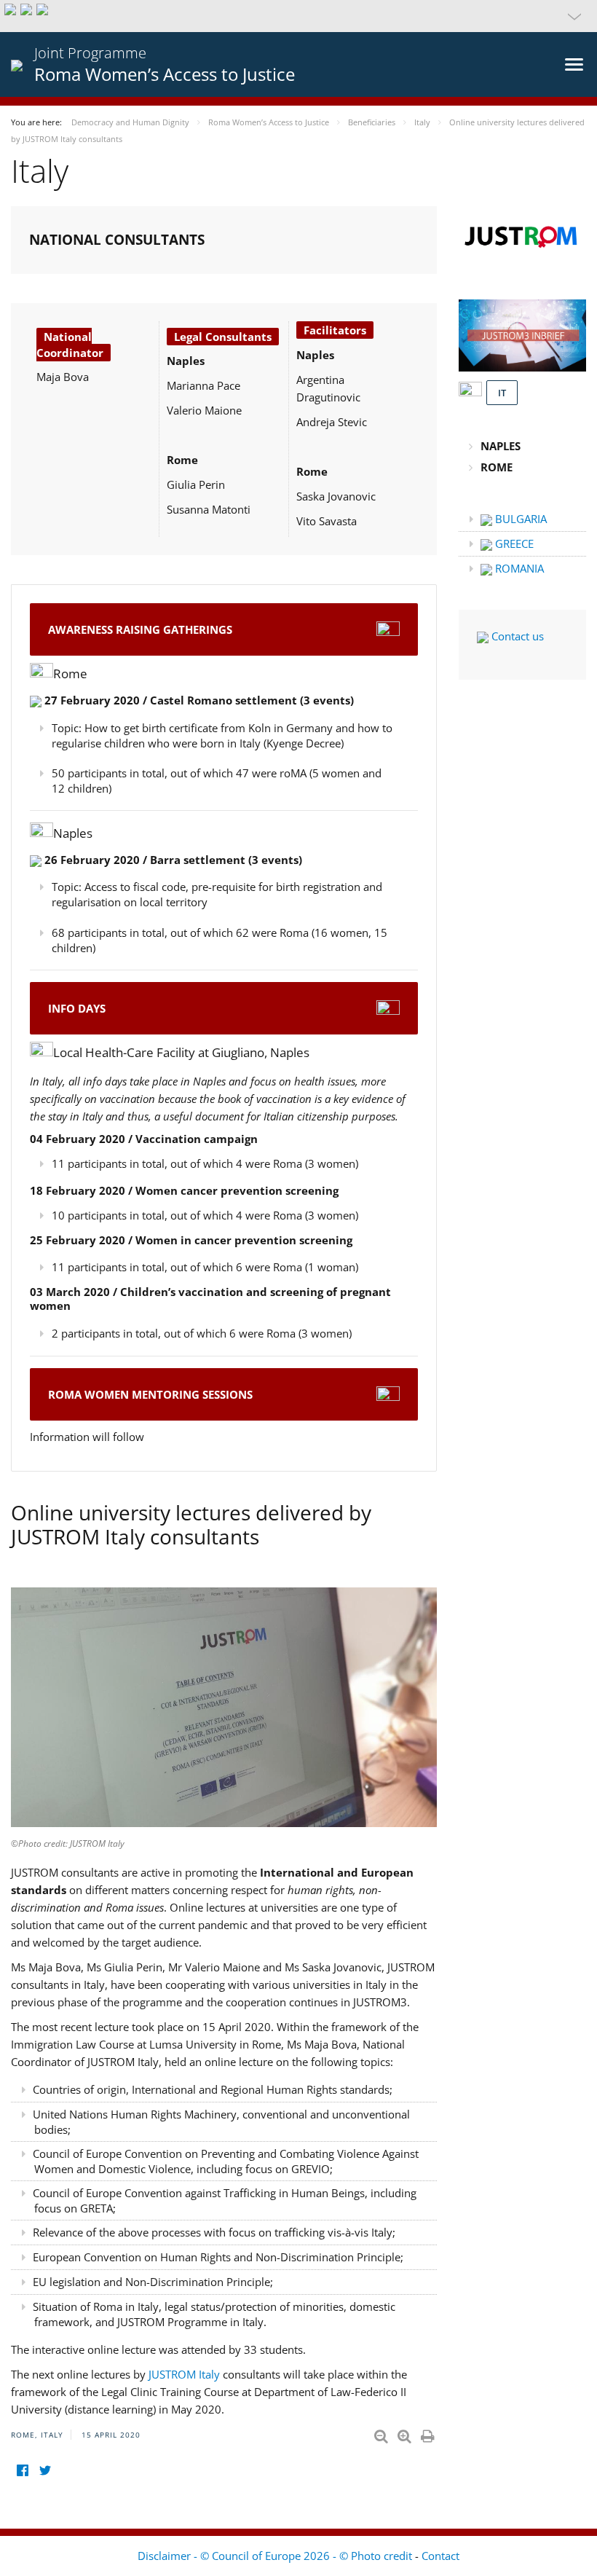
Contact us (516, 636)
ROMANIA (518, 568)
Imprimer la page (429, 2433)
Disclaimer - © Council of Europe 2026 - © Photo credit (276, 2556)
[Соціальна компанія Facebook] (22, 2470)
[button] (298, 16)
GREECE (513, 543)
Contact (440, 2556)
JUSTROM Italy (186, 2374)
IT (502, 393)
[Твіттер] (45, 2470)
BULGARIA (519, 519)
